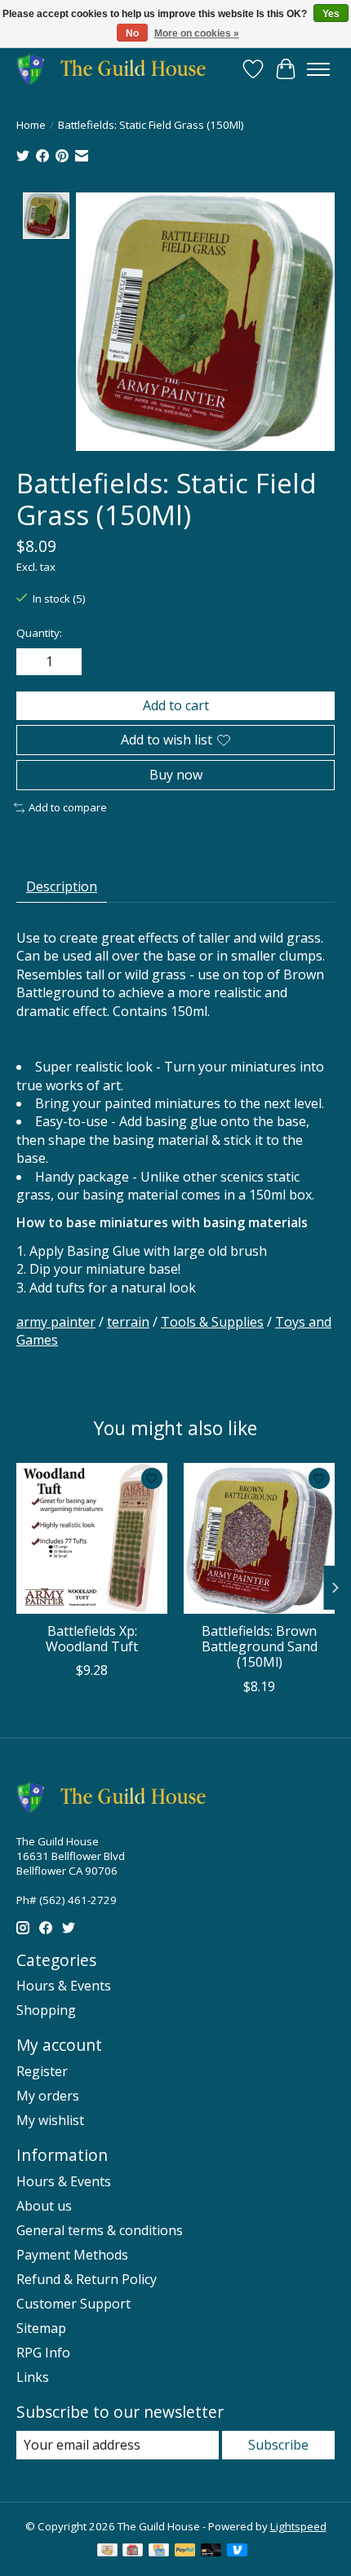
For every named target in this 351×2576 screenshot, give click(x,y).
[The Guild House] (116, 69)
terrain (128, 1322)
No (132, 33)
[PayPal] (185, 2552)
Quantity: (39, 633)
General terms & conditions (100, 2230)
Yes (331, 14)
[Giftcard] (133, 2552)
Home (31, 125)
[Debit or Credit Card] (211, 2552)
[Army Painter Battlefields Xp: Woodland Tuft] (92, 1538)
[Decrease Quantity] (32, 661)
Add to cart (176, 705)
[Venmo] (238, 2552)
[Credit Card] (159, 2552)
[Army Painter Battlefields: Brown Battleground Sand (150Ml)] (259, 1538)
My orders (48, 2096)
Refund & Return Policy (87, 2279)
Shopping (46, 2010)
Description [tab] (62, 886)
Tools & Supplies (212, 1322)
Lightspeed (298, 2526)
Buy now (176, 775)
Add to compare (68, 807)
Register (42, 2071)
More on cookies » (197, 33)
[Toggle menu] (318, 69)
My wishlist (50, 2120)
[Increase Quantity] (66, 661)
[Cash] (107, 2552)
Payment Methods (72, 2255)
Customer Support (73, 2304)
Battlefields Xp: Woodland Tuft (92, 1639)
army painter (56, 1322)
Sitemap (41, 2328)
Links (33, 2377)
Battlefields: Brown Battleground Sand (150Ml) (260, 1646)
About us (44, 2206)
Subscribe (278, 2445)
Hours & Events (64, 1986)
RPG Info (43, 2353)
